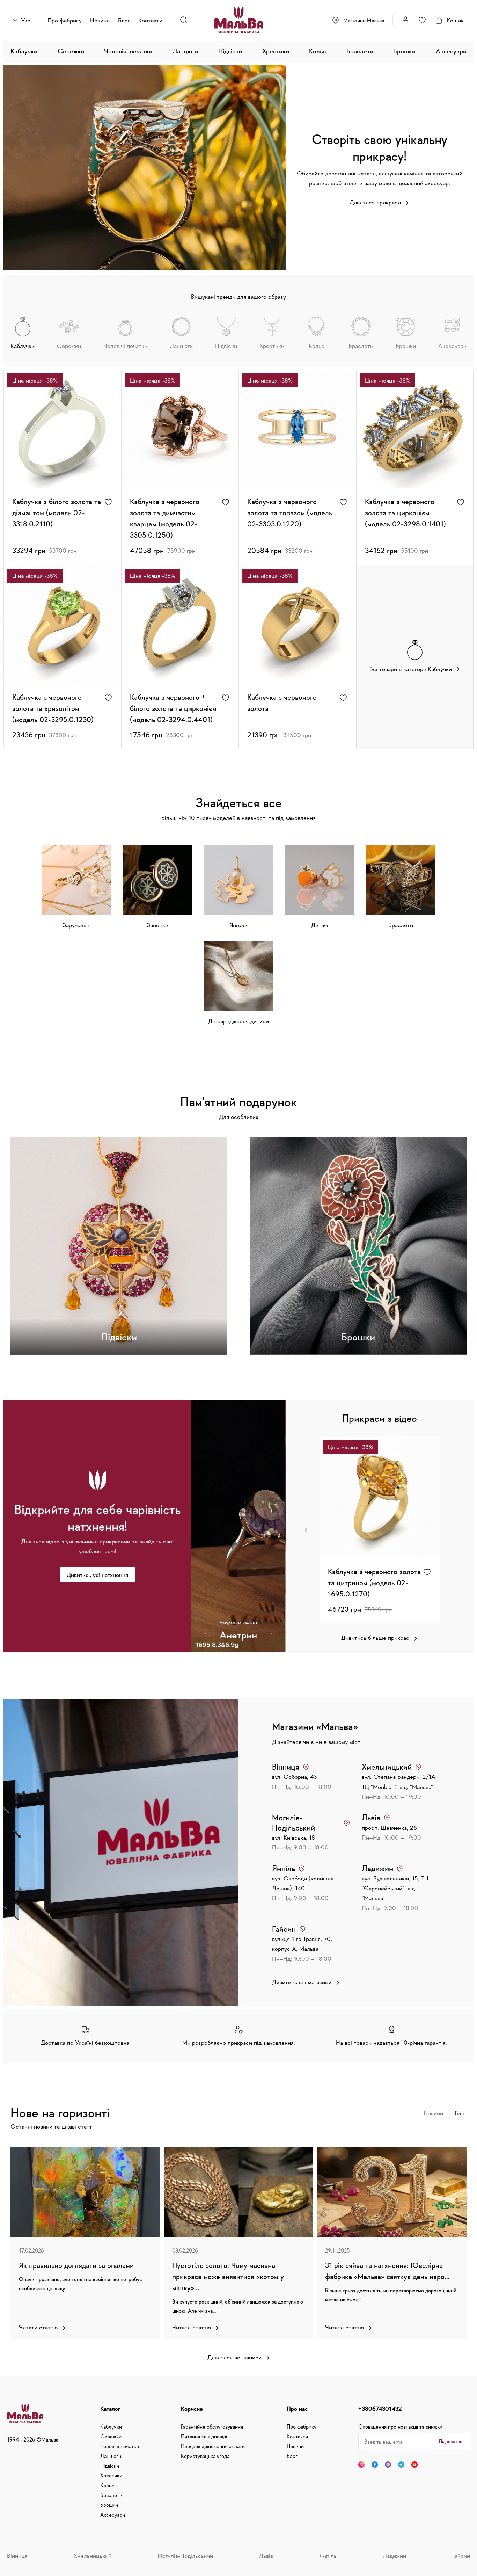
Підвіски (230, 51)
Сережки (71, 51)
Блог (124, 20)
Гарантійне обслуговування (212, 2426)
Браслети (360, 51)
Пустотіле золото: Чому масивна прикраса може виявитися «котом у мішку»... (228, 2276)
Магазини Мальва (364, 20)
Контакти (150, 20)
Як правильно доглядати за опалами (76, 2265)
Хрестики (276, 51)
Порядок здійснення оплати (213, 2446)
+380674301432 (380, 2409)
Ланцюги (185, 51)
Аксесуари (451, 51)
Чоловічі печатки (128, 51)
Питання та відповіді (204, 2436)
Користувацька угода (205, 2456)
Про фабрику (65, 20)
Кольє (318, 51)
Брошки (404, 51)
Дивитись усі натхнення (97, 1575)
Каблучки (24, 51)
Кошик (455, 20)
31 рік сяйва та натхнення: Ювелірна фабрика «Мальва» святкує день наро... (387, 2271)
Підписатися (452, 2441)
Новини (100, 20)
